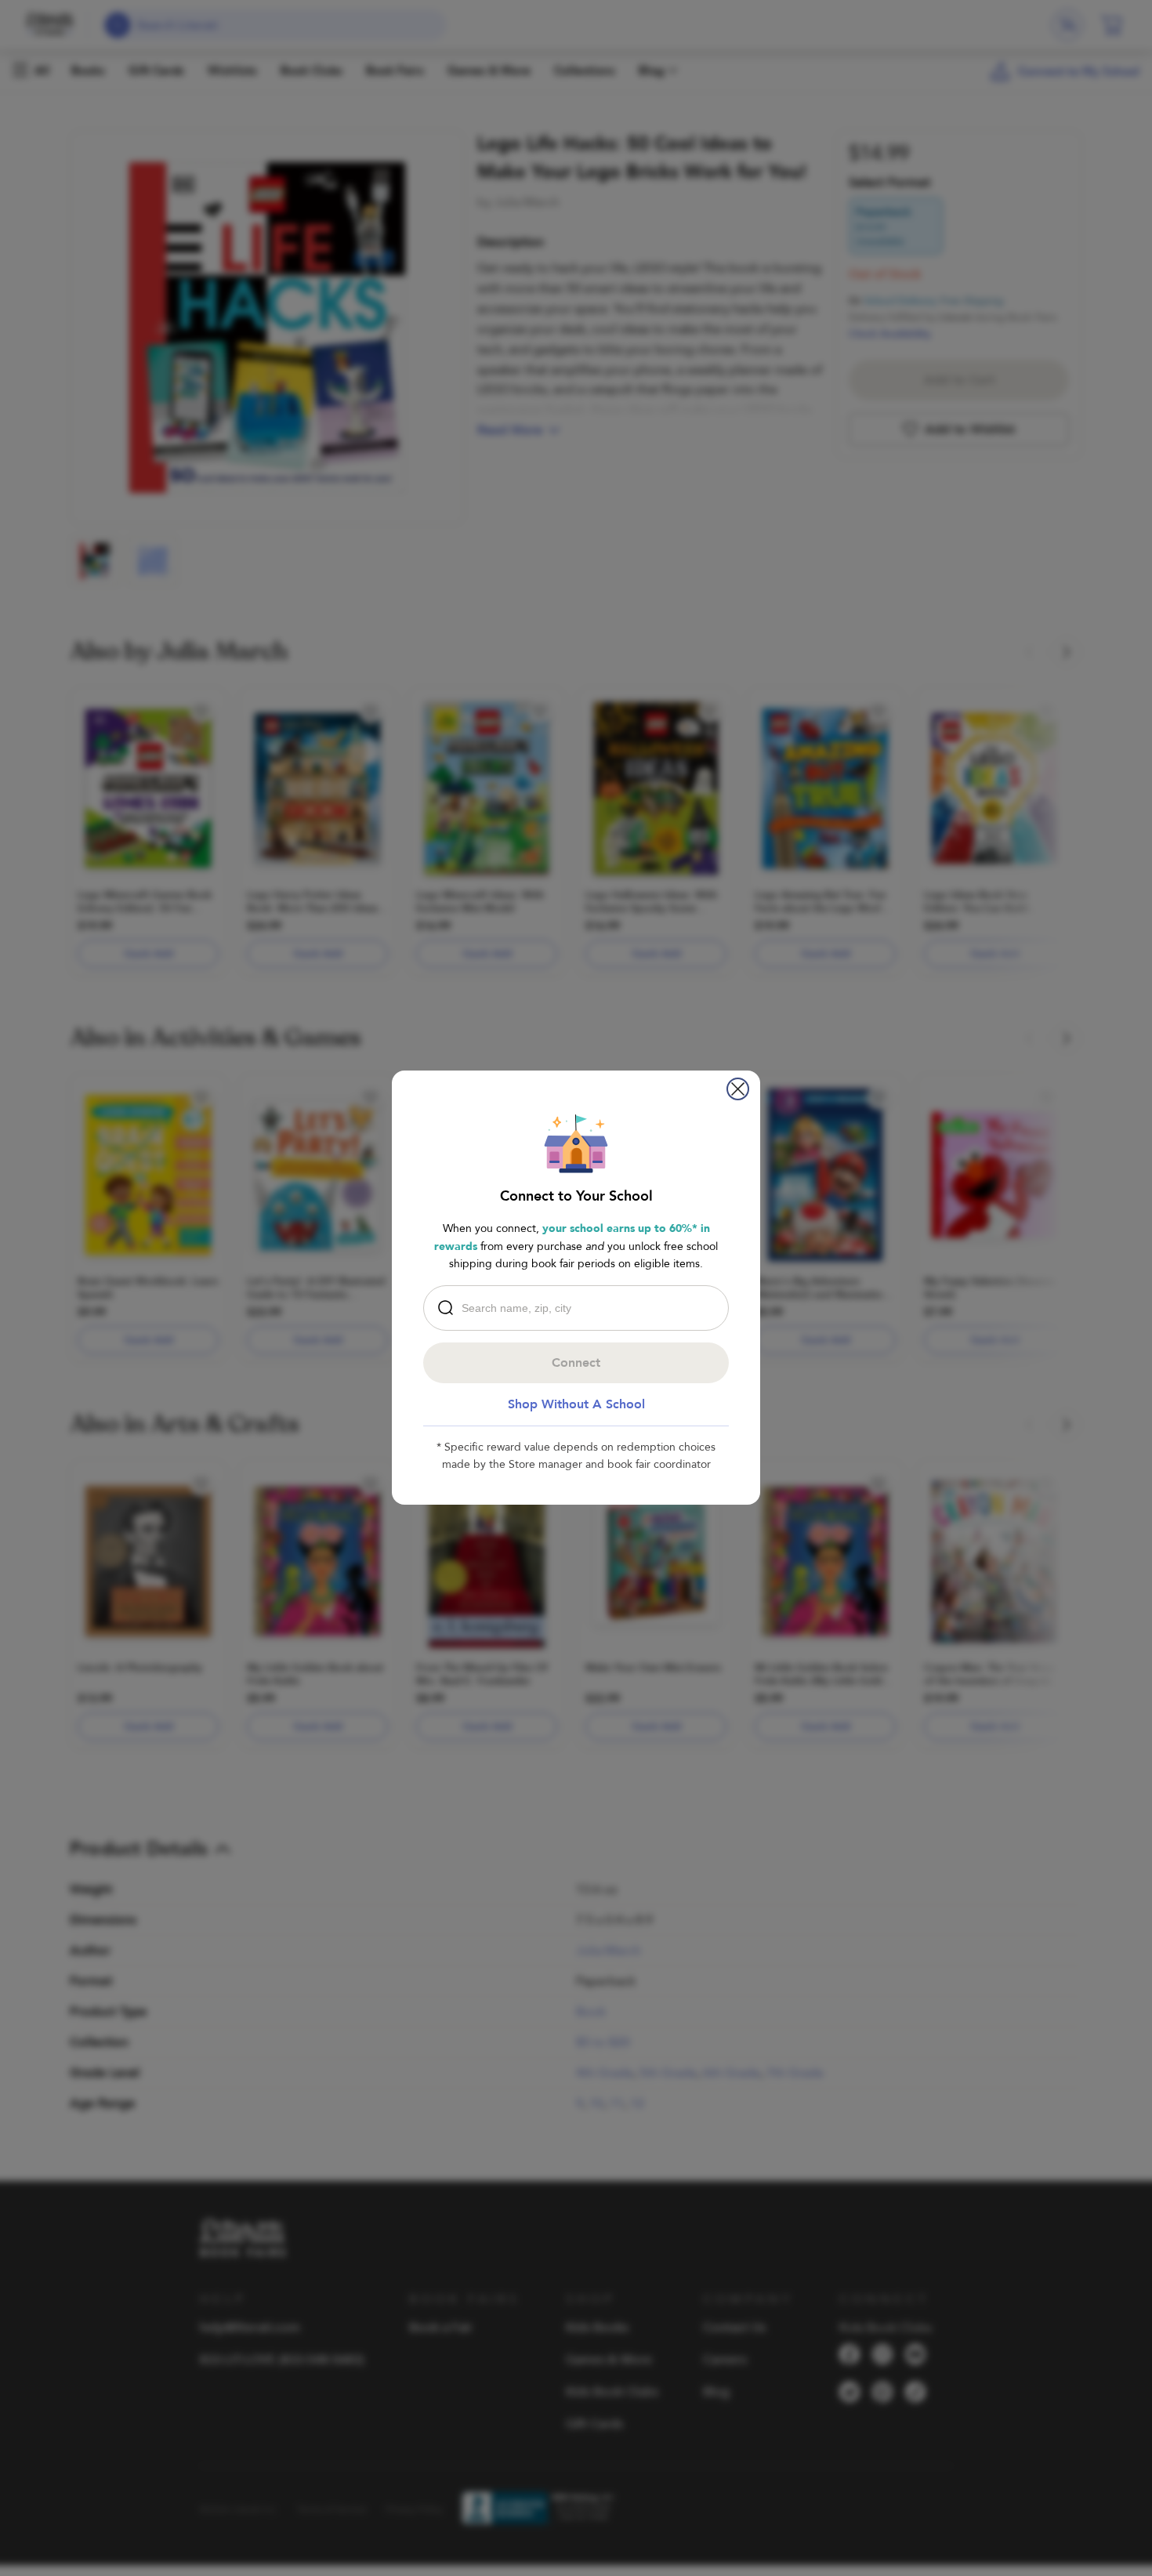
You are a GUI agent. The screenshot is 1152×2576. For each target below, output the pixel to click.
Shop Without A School (576, 1404)
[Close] (738, 1089)
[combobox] (580, 1308)
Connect (576, 1363)
